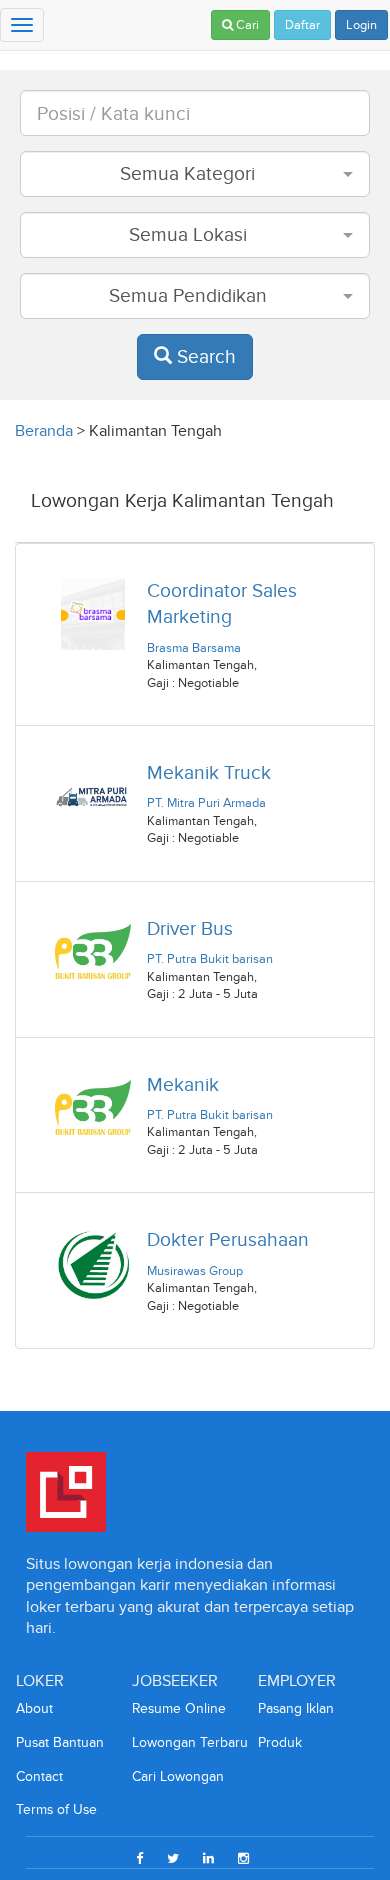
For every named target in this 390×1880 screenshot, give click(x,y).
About (34, 1708)
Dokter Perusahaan (228, 1239)
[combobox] (195, 174)
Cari (246, 25)
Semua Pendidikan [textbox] (188, 295)
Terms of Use (56, 1809)
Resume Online (179, 1708)
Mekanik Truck (209, 772)
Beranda (44, 430)
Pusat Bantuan (60, 1742)
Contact (39, 1776)
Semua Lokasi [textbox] (188, 234)
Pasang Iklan (296, 1708)
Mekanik (183, 1084)
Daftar (302, 25)
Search (204, 356)
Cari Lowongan (178, 1776)
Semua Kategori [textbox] (187, 173)
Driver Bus (190, 928)
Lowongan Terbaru (190, 1742)
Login (361, 25)
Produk (280, 1742)
